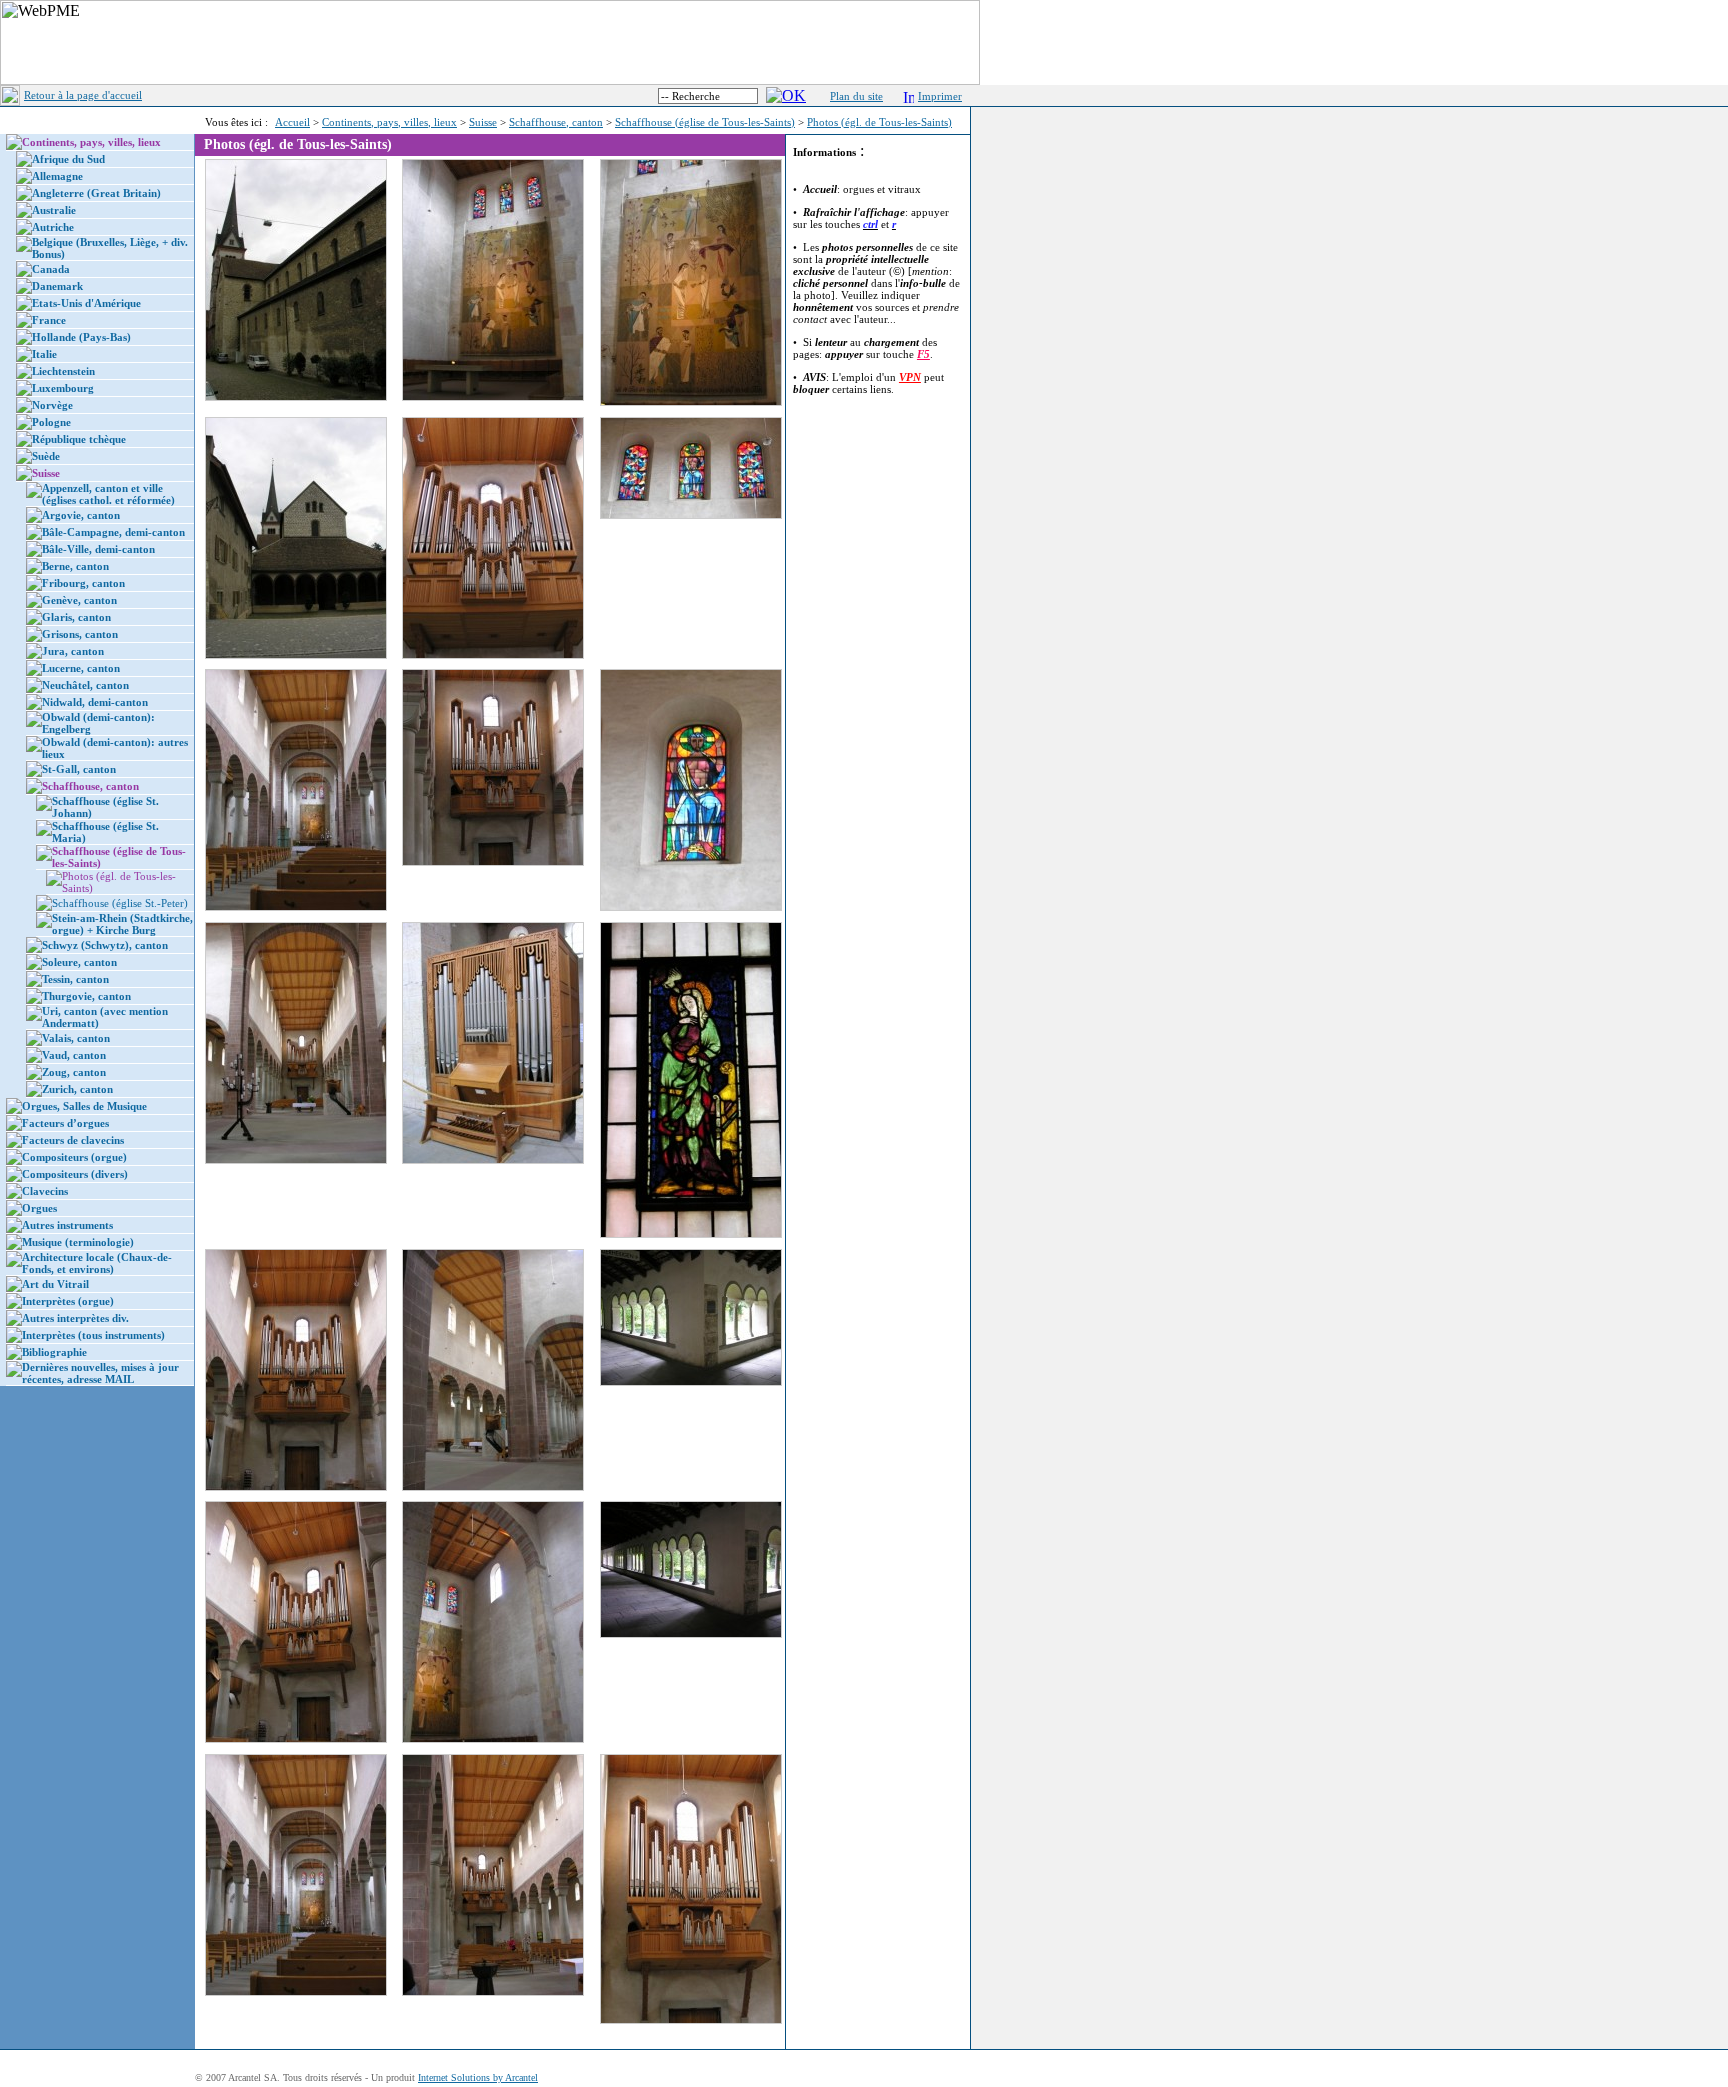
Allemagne (57, 176)
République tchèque (79, 439)
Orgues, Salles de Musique (84, 1106)
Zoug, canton (74, 1072)
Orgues (39, 1208)
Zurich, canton (77, 1089)
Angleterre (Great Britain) (96, 193)
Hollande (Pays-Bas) (81, 337)
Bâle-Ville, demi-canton (98, 549)
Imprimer (940, 96)
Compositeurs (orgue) (74, 1157)
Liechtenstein (63, 371)
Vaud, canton (74, 1055)
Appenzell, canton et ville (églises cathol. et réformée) (108, 494)
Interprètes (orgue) (68, 1301)
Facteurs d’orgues (65, 1123)
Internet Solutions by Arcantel (478, 2077)
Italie (44, 354)
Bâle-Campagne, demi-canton (113, 532)
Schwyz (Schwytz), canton (105, 945)
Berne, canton (75, 566)
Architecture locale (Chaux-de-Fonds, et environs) (97, 1263)
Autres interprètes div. (75, 1318)
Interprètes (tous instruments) (93, 1335)
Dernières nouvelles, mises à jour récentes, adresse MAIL (100, 1373)
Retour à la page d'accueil (83, 95)
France (49, 320)
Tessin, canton (75, 979)
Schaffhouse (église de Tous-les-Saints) (705, 122)
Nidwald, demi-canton (95, 702)
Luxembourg (63, 388)
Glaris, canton (76, 617)
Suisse (483, 122)
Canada (51, 269)
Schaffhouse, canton (556, 122)
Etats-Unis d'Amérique (86, 303)
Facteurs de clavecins (73, 1140)
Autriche (53, 227)
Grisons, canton (80, 634)
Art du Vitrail (55, 1284)
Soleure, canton (79, 962)
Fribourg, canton (83, 583)
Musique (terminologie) (78, 1242)
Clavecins (45, 1191)
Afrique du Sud (68, 159)
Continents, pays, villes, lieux (389, 122)
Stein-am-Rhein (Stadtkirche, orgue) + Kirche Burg (122, 924)
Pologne (51, 422)
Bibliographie (54, 1352)
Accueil (292, 122)
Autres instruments (67, 1225)
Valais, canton (76, 1038)
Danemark (57, 286)
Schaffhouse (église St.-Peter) (120, 903)
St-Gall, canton (79, 769)
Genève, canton (79, 600)
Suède (46, 456)
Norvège (52, 405)
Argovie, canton (81, 515)
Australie (54, 210)
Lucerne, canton (81, 668)
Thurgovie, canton (86, 996)
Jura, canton (73, 651)
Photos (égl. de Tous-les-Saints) (879, 122)
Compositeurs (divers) (75, 1174)
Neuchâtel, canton (85, 685)
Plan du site (856, 96)
